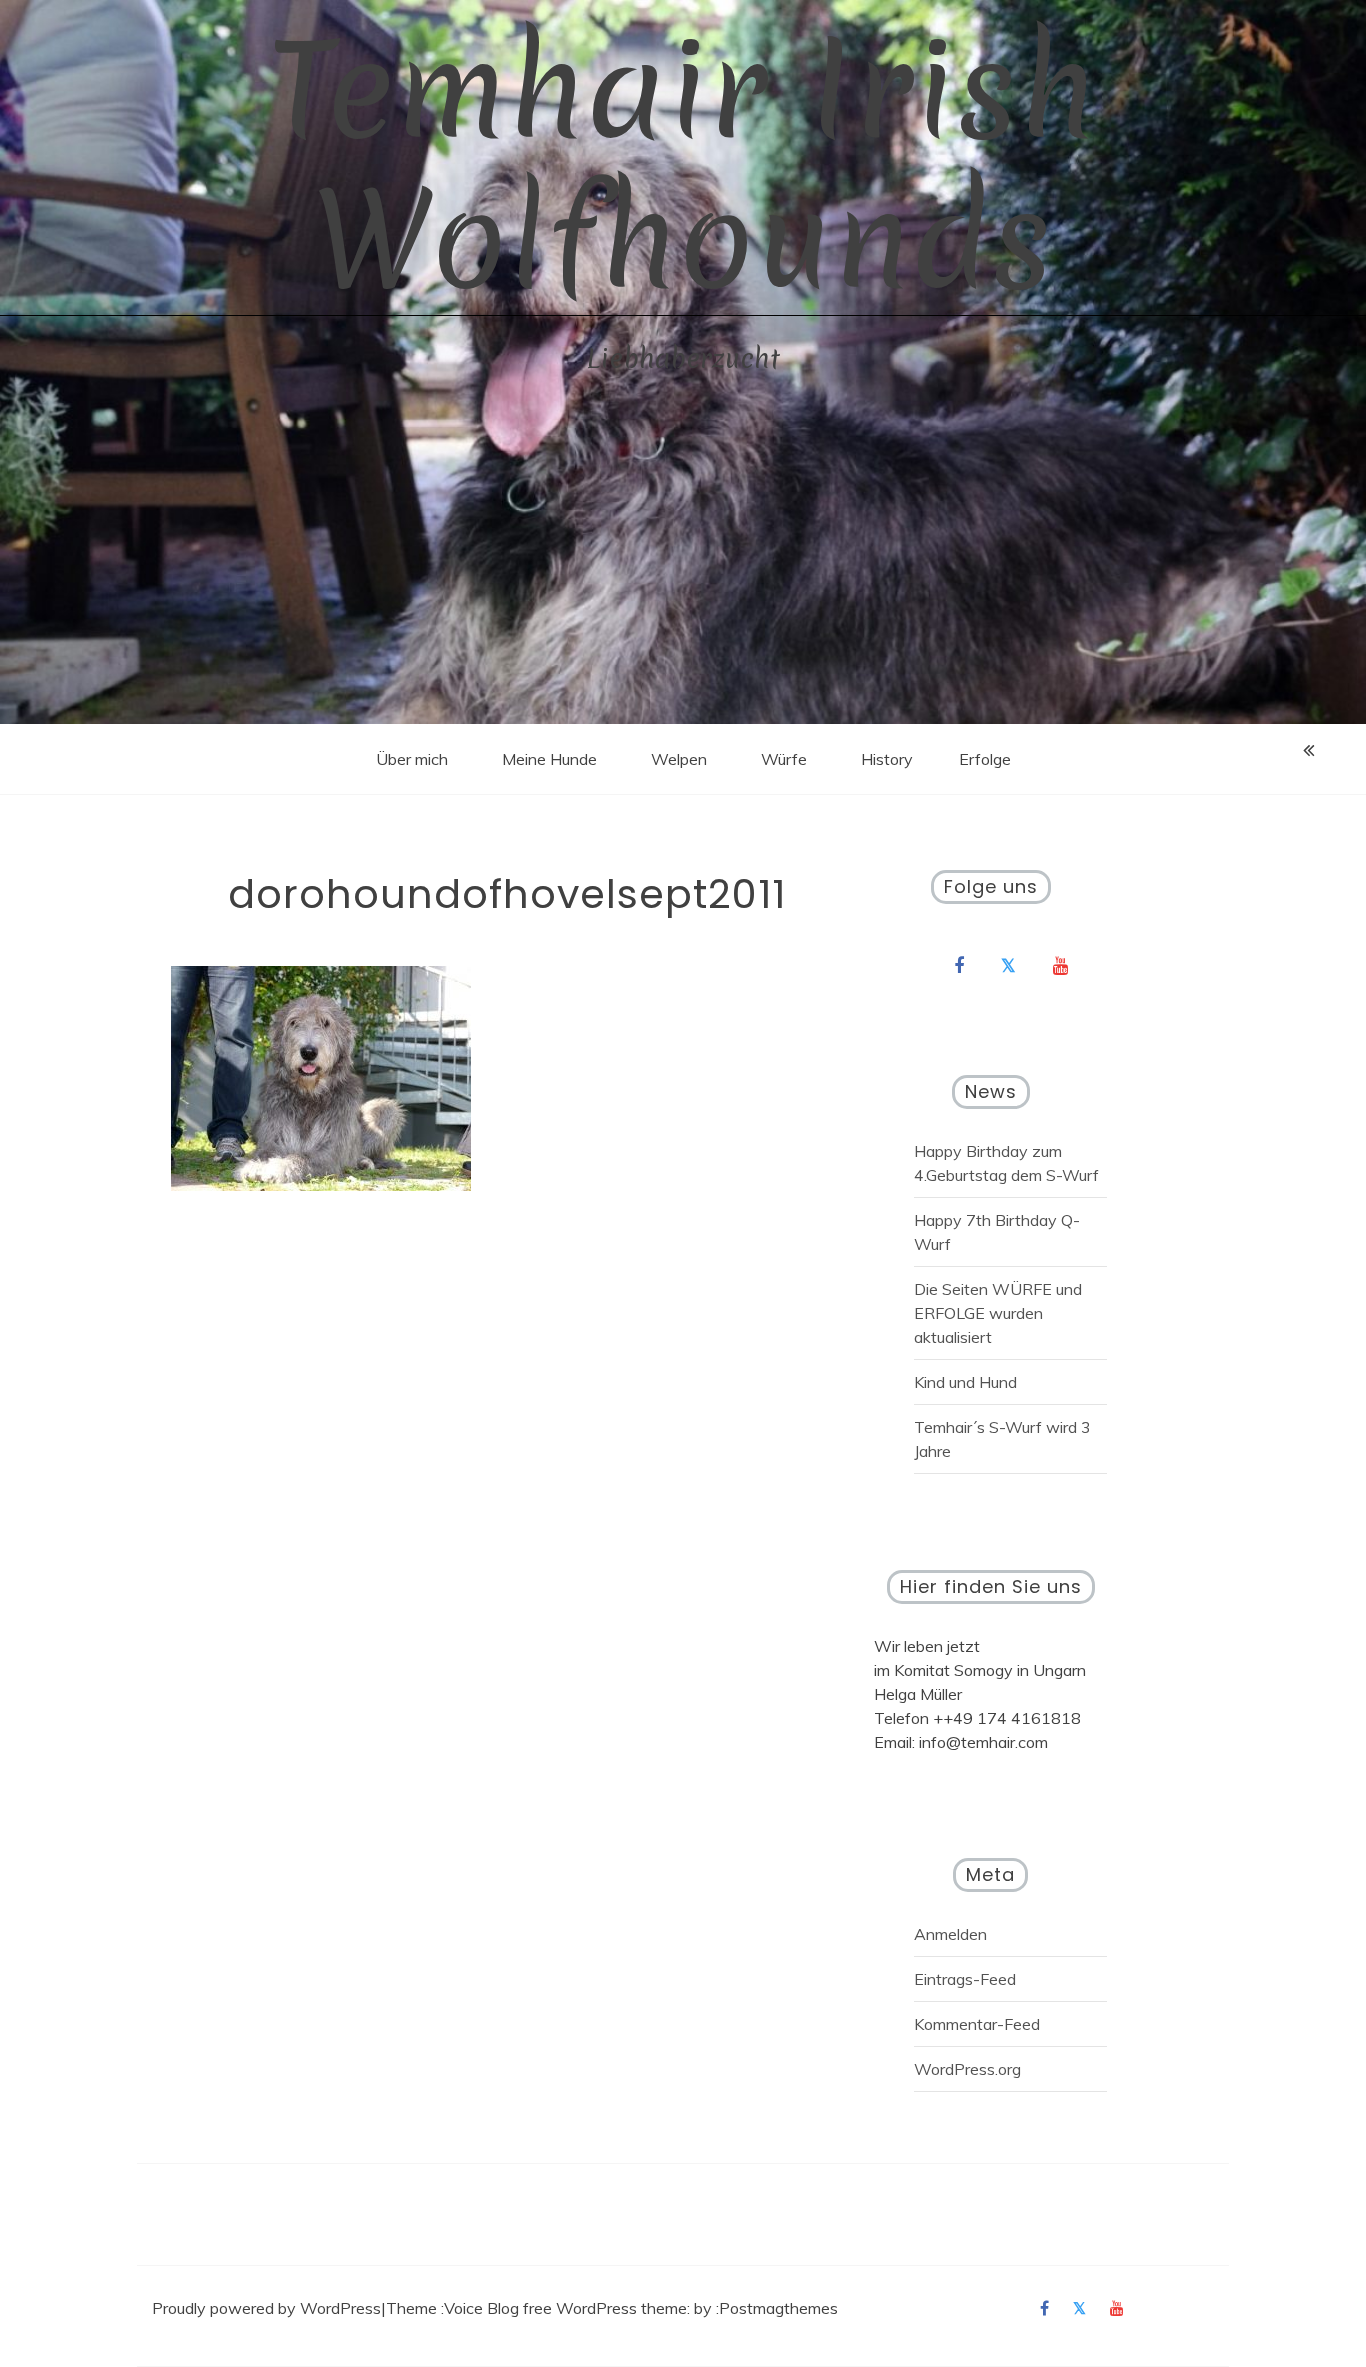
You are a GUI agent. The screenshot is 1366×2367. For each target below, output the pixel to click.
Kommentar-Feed (977, 2024)
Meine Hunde (549, 759)
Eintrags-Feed (965, 1979)
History (887, 759)
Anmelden (950, 1934)
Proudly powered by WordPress (266, 2308)
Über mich (412, 759)
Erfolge (985, 759)
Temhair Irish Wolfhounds (683, 165)
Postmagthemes (778, 2308)
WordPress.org (967, 2069)
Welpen (679, 759)
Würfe (784, 759)
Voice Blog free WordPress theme (565, 2308)
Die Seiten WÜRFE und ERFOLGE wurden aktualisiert (998, 1313)
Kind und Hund (965, 1382)
